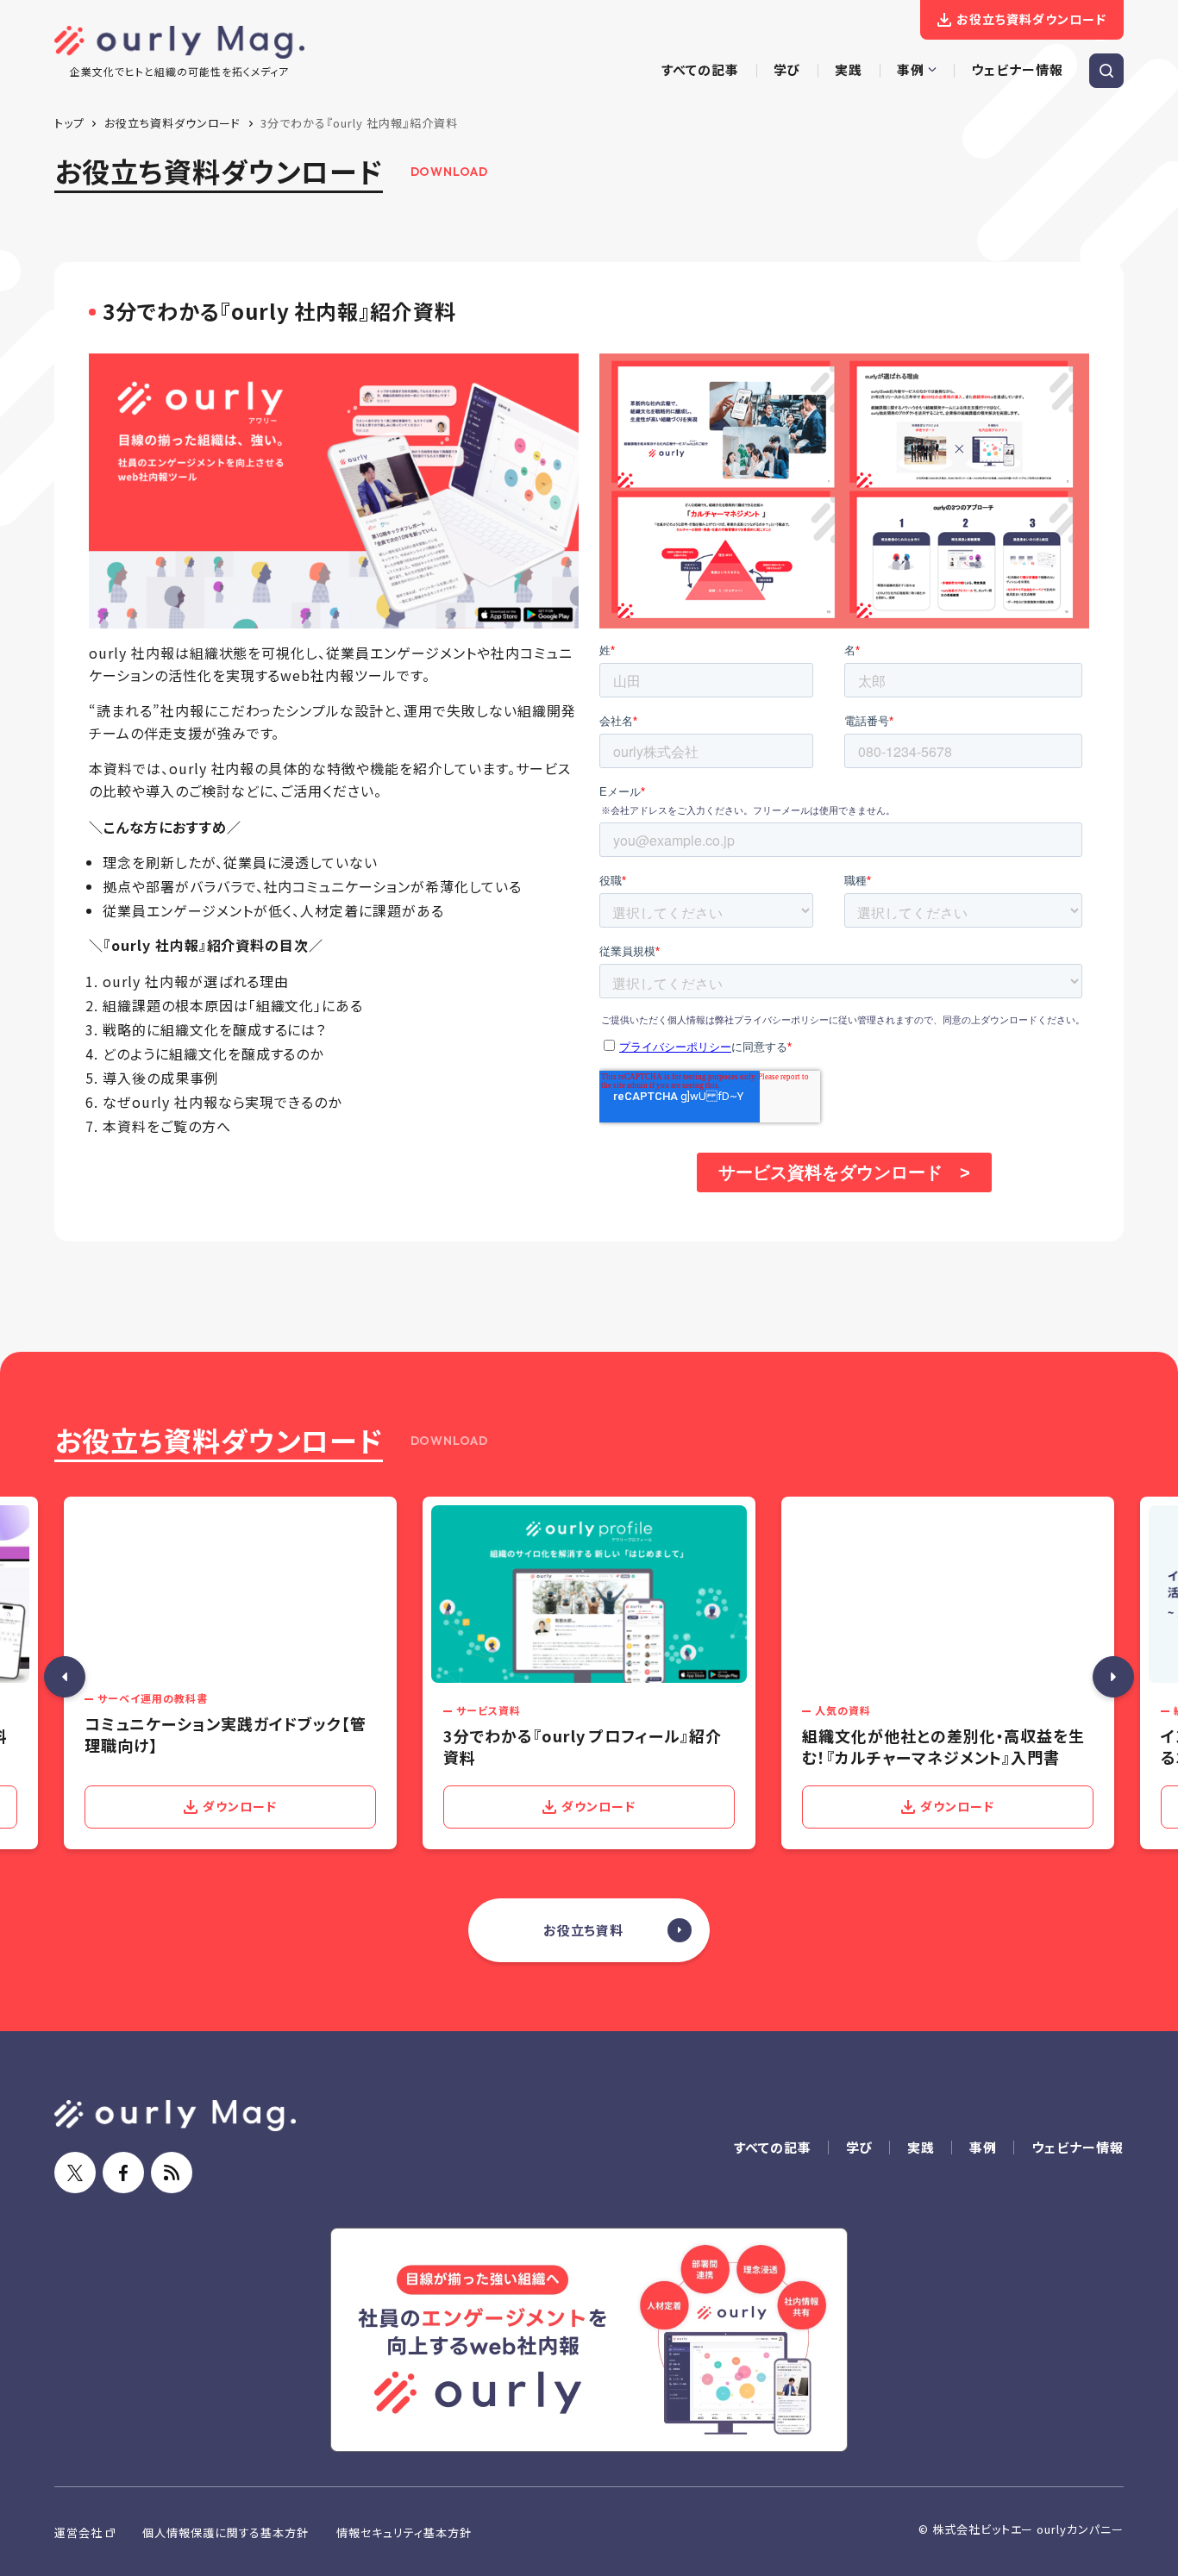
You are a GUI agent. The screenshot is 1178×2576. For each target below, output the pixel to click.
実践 (921, 2147)
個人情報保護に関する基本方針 (226, 2532)
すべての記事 (773, 2147)
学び (860, 2147)
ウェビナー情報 (1078, 2147)
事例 (983, 2147)
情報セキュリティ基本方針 (404, 2532)
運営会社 (78, 2532)
